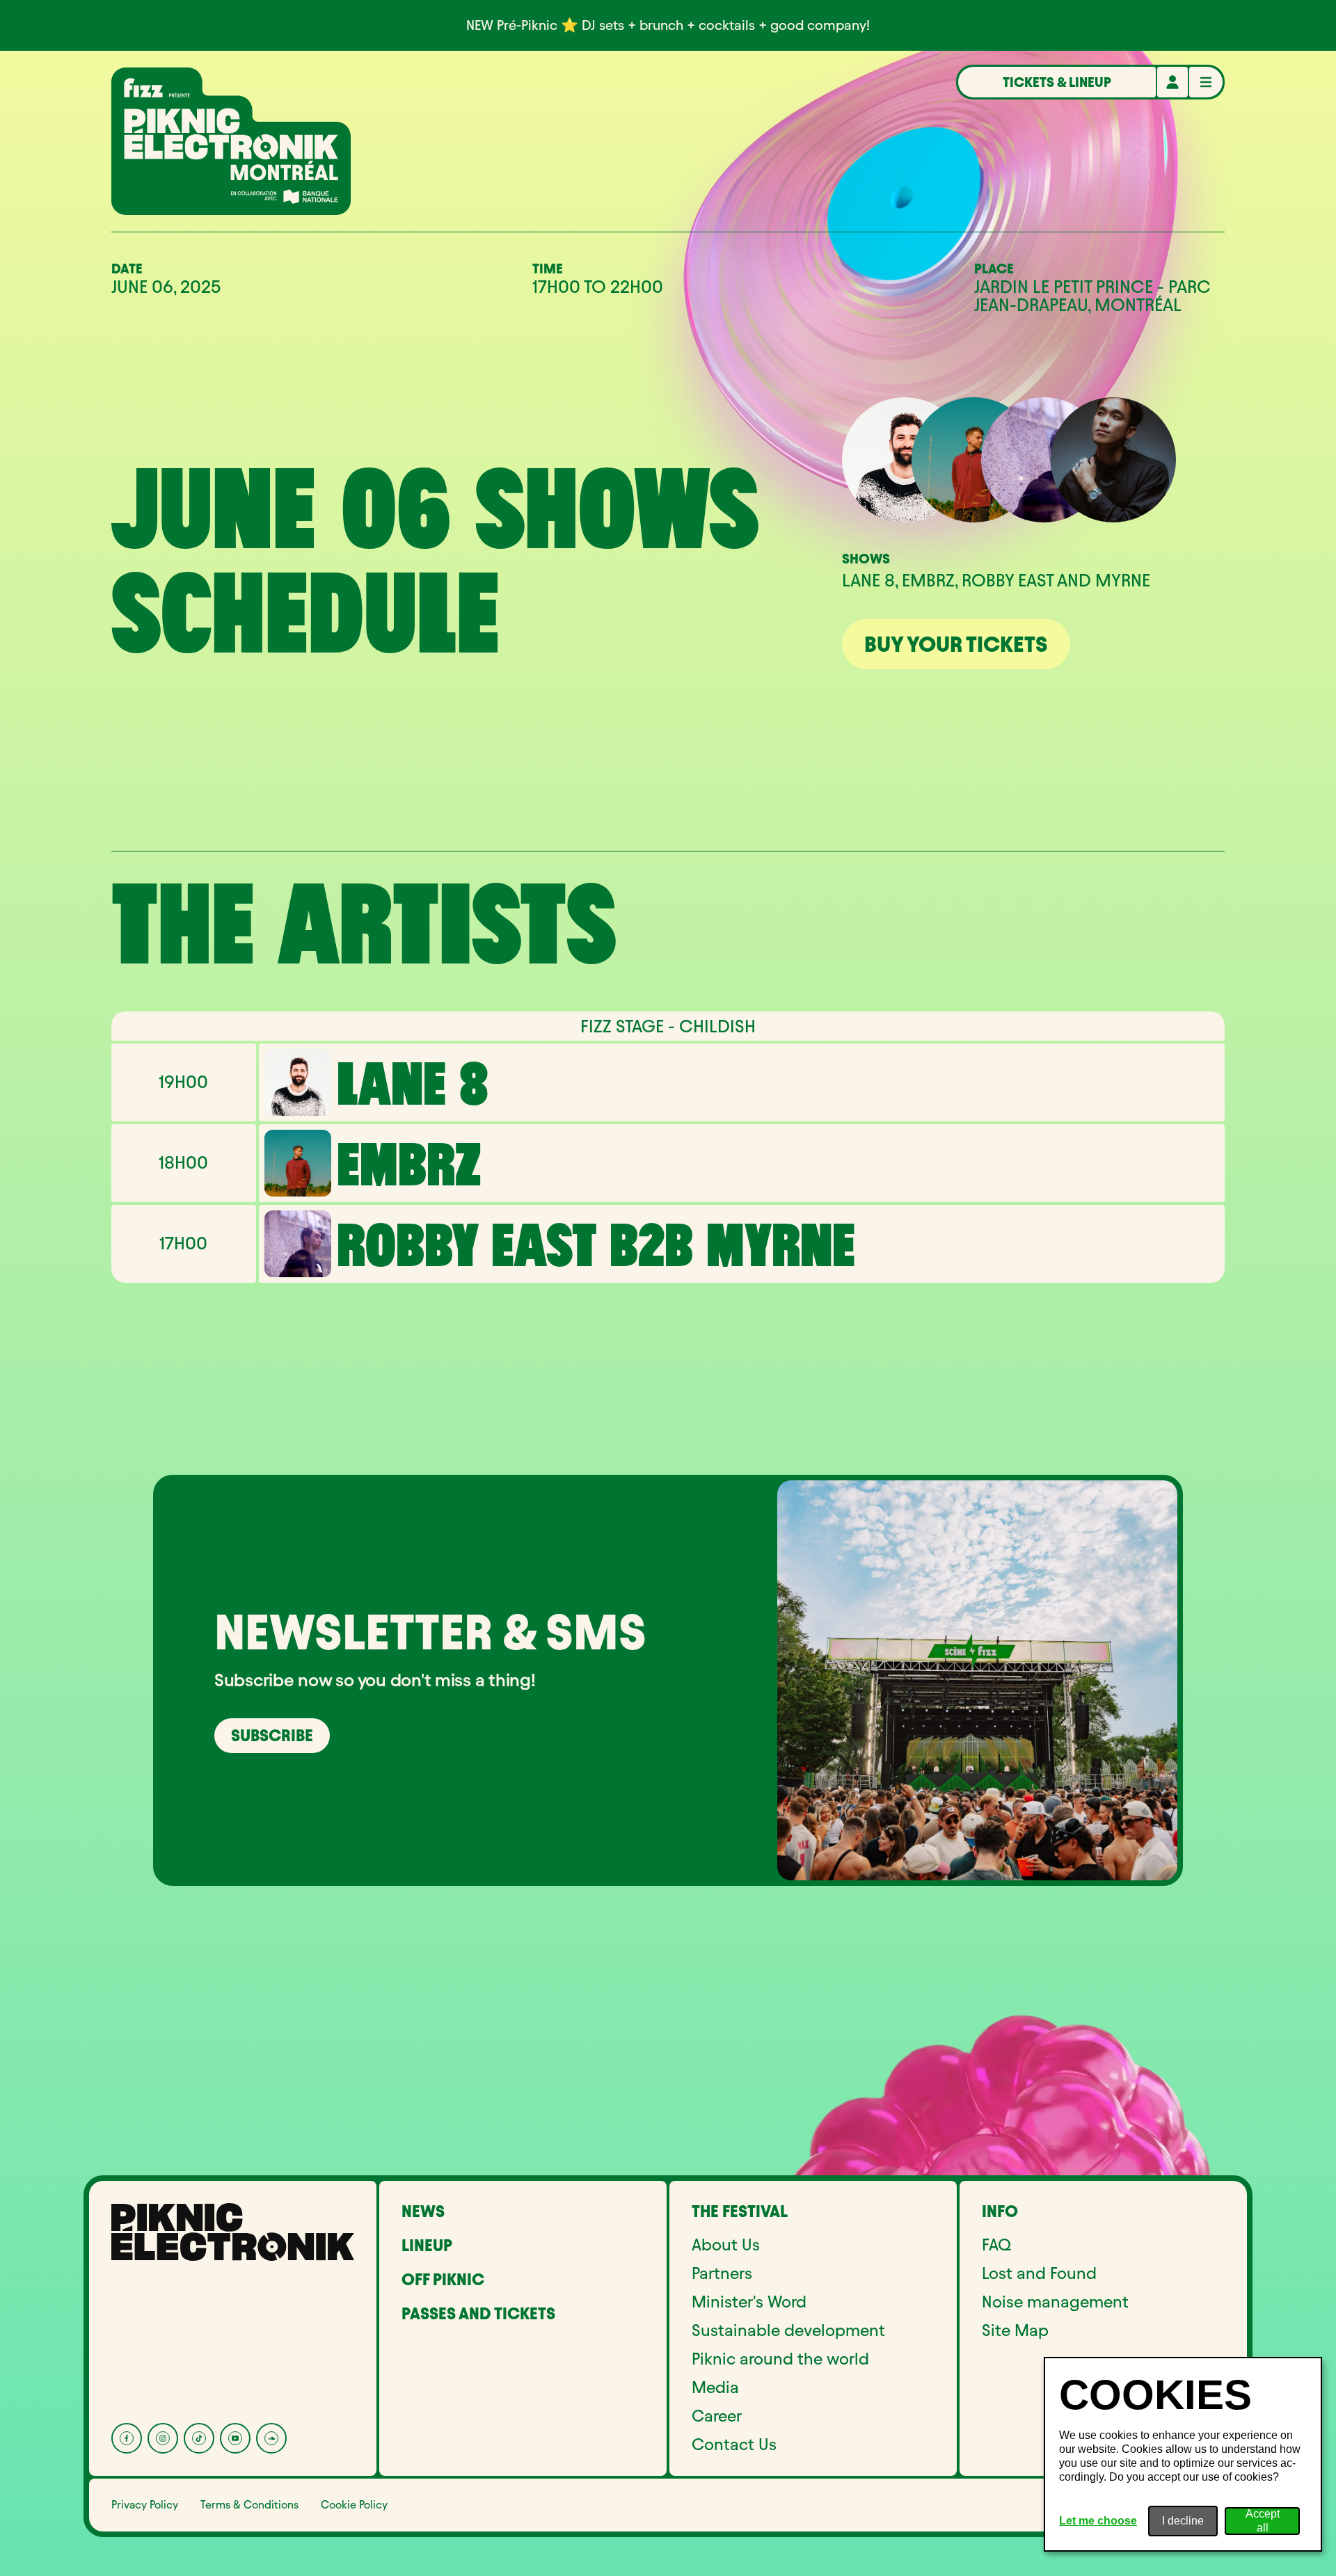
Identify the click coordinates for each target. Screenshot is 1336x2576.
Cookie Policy (354, 2505)
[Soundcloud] (271, 2438)
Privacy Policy (145, 2505)
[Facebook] (127, 2438)
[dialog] (1183, 2454)
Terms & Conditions (249, 2505)
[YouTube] (235, 2438)
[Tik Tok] (199, 2438)
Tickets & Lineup (1057, 82)
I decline (1183, 2521)
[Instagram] (163, 2438)
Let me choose (1098, 2521)
